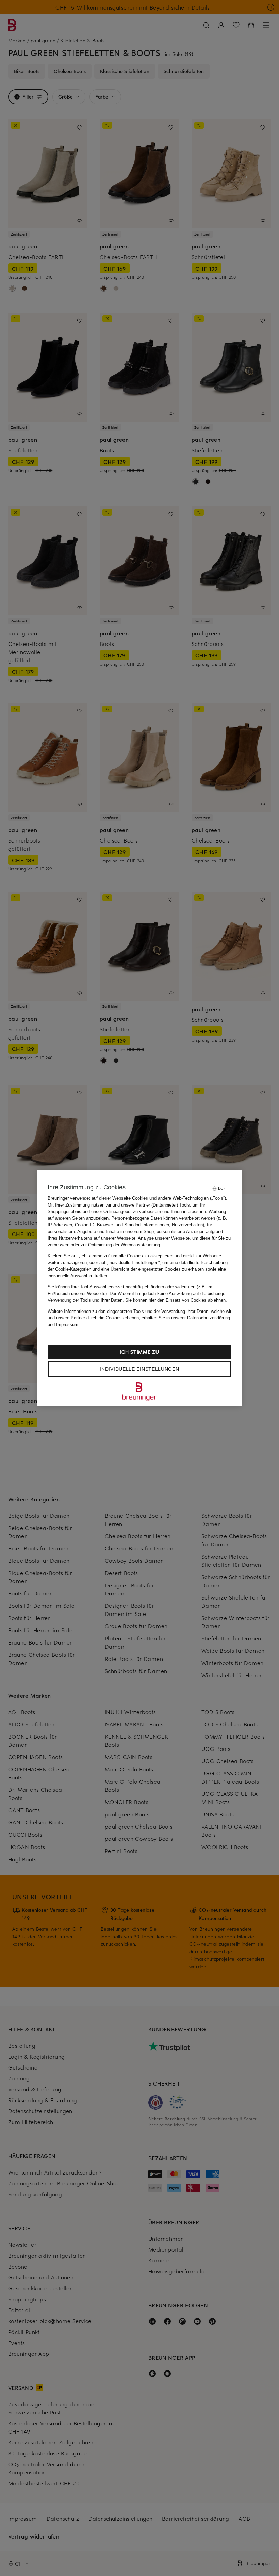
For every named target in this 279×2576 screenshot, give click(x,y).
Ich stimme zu (139, 1352)
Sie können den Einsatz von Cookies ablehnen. (176, 1300)
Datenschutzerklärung (209, 1318)
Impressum (67, 1325)
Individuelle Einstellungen (139, 1369)
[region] (139, 1288)
